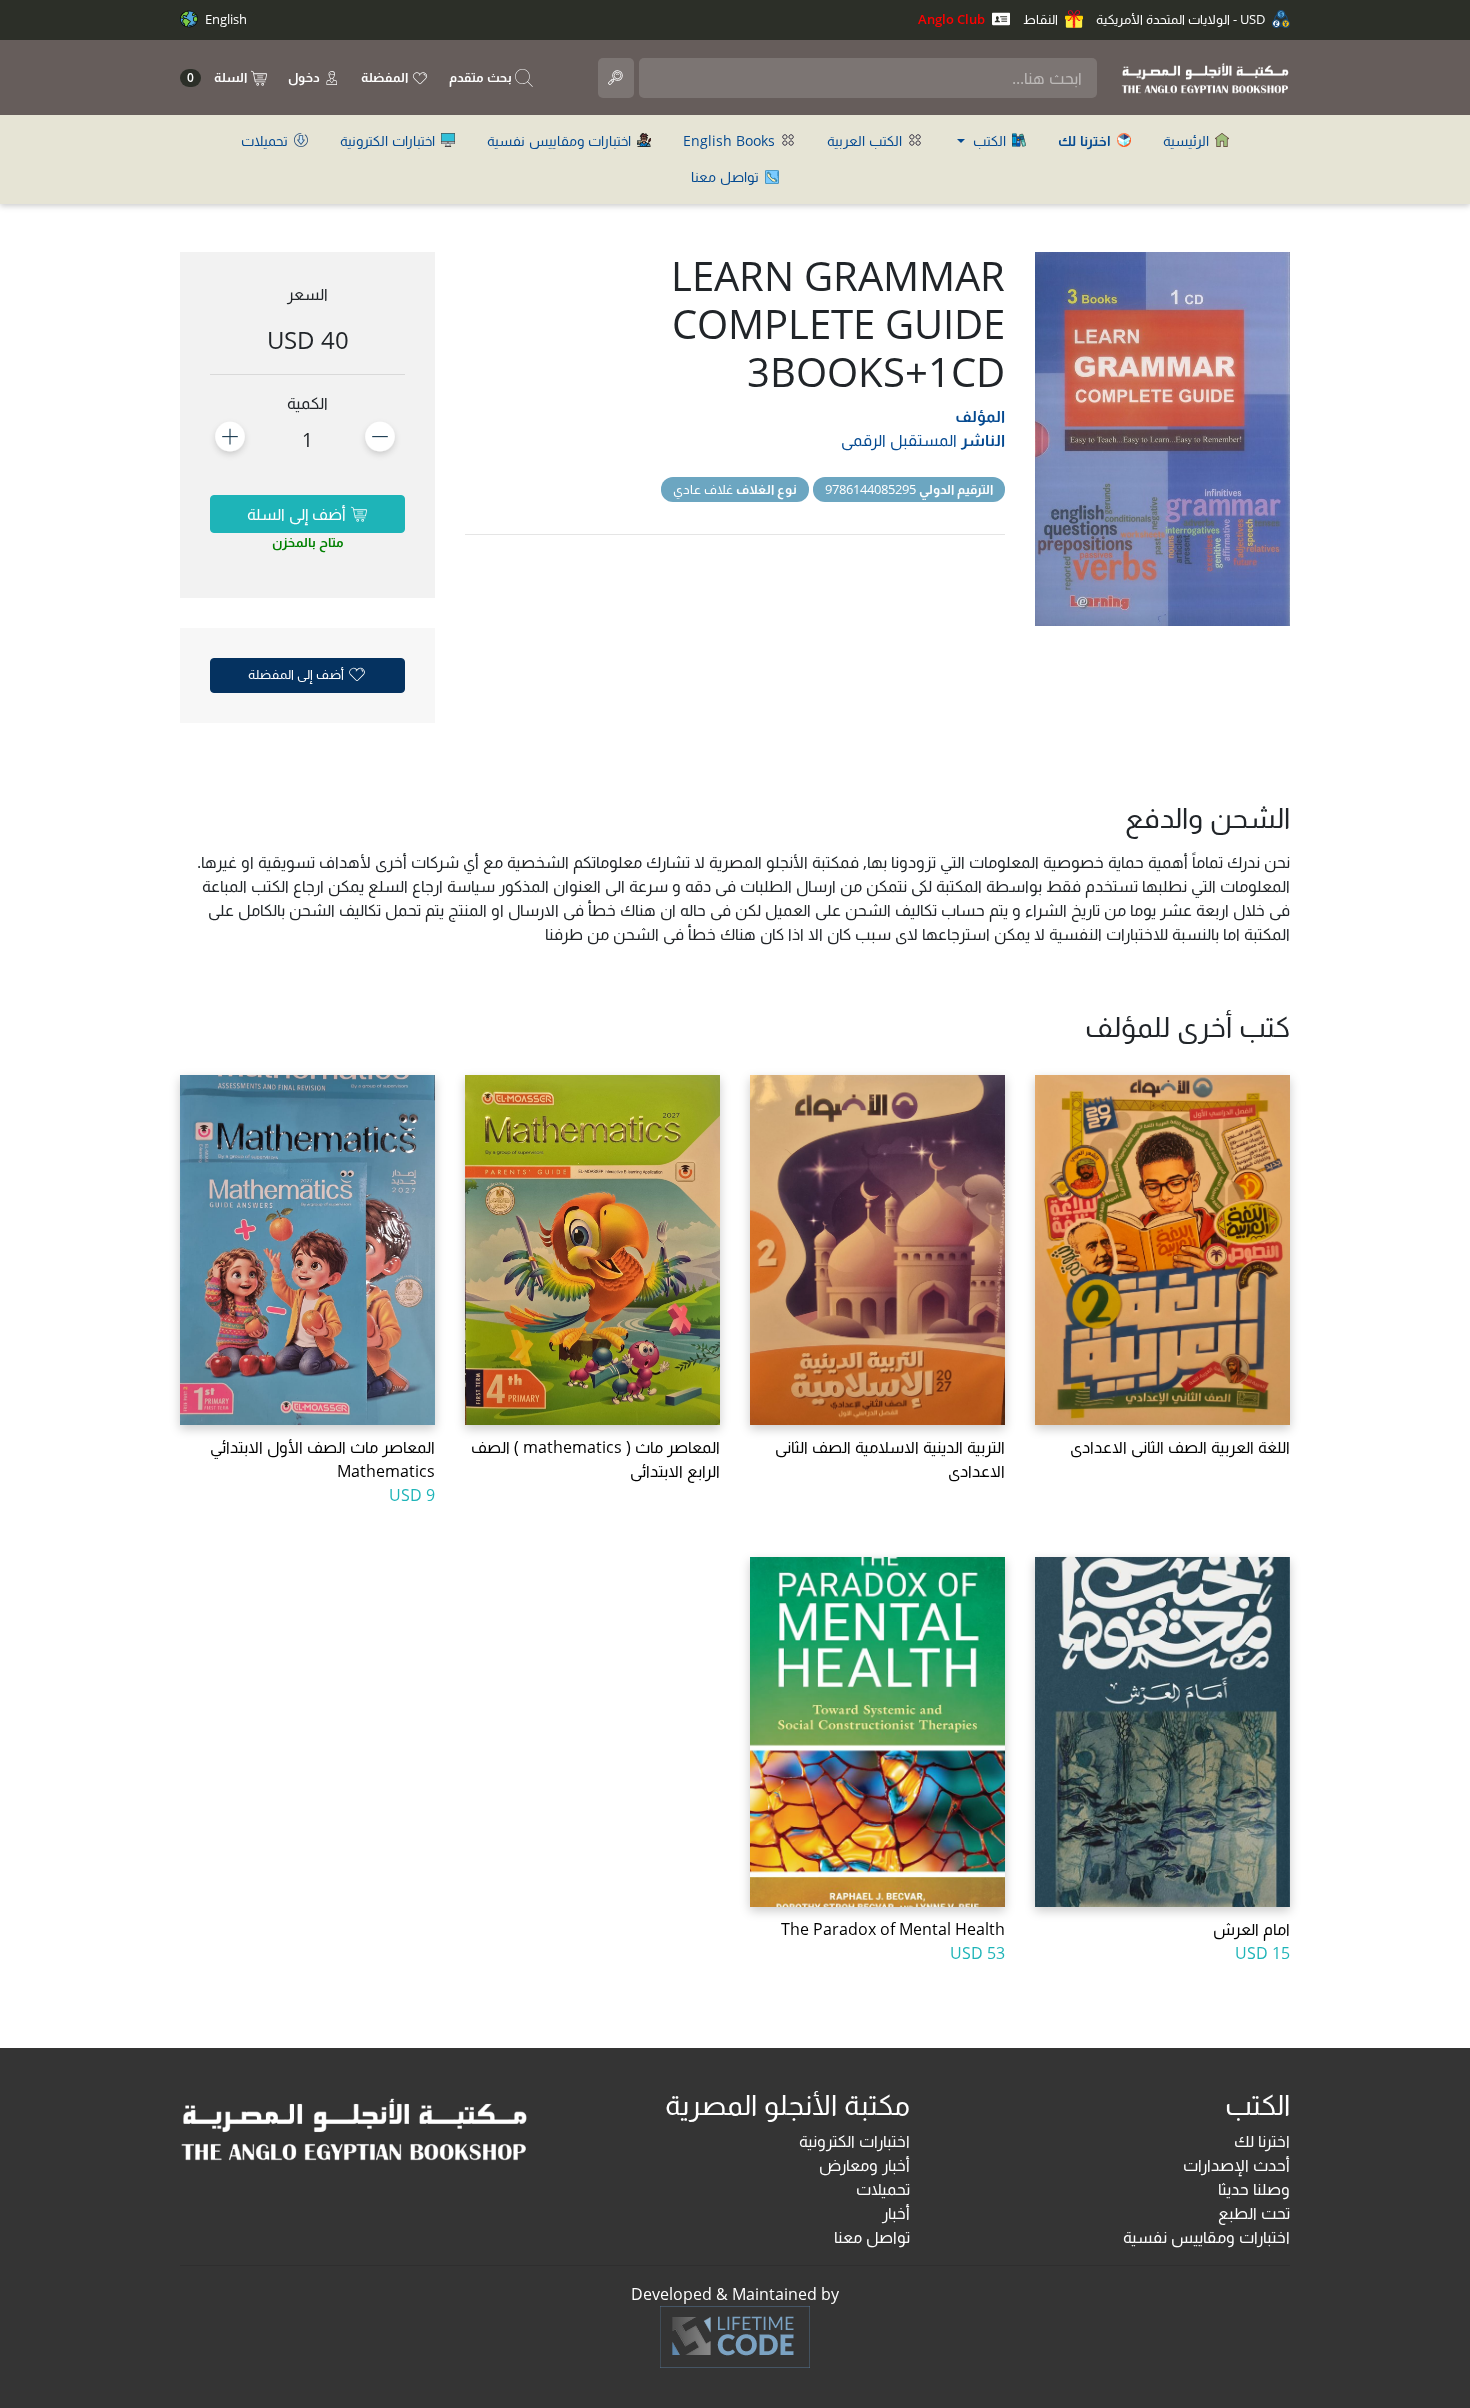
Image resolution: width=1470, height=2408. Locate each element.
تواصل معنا (727, 176)
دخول (305, 77)
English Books (731, 140)
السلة (218, 77)
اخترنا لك (1262, 2141)
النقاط (1042, 19)
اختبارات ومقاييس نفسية (561, 140)
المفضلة (386, 77)
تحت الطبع (1254, 2213)
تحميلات (266, 140)
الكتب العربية (866, 140)
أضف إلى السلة (298, 514)
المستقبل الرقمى (899, 440)
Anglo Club (953, 19)
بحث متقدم (482, 77)
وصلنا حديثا (1254, 2189)
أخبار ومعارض (864, 2165)
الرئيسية (1188, 140)
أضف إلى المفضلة (297, 674)
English (224, 19)
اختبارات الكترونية (389, 140)
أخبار (896, 2213)
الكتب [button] (989, 140)
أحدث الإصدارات (1236, 2165)
